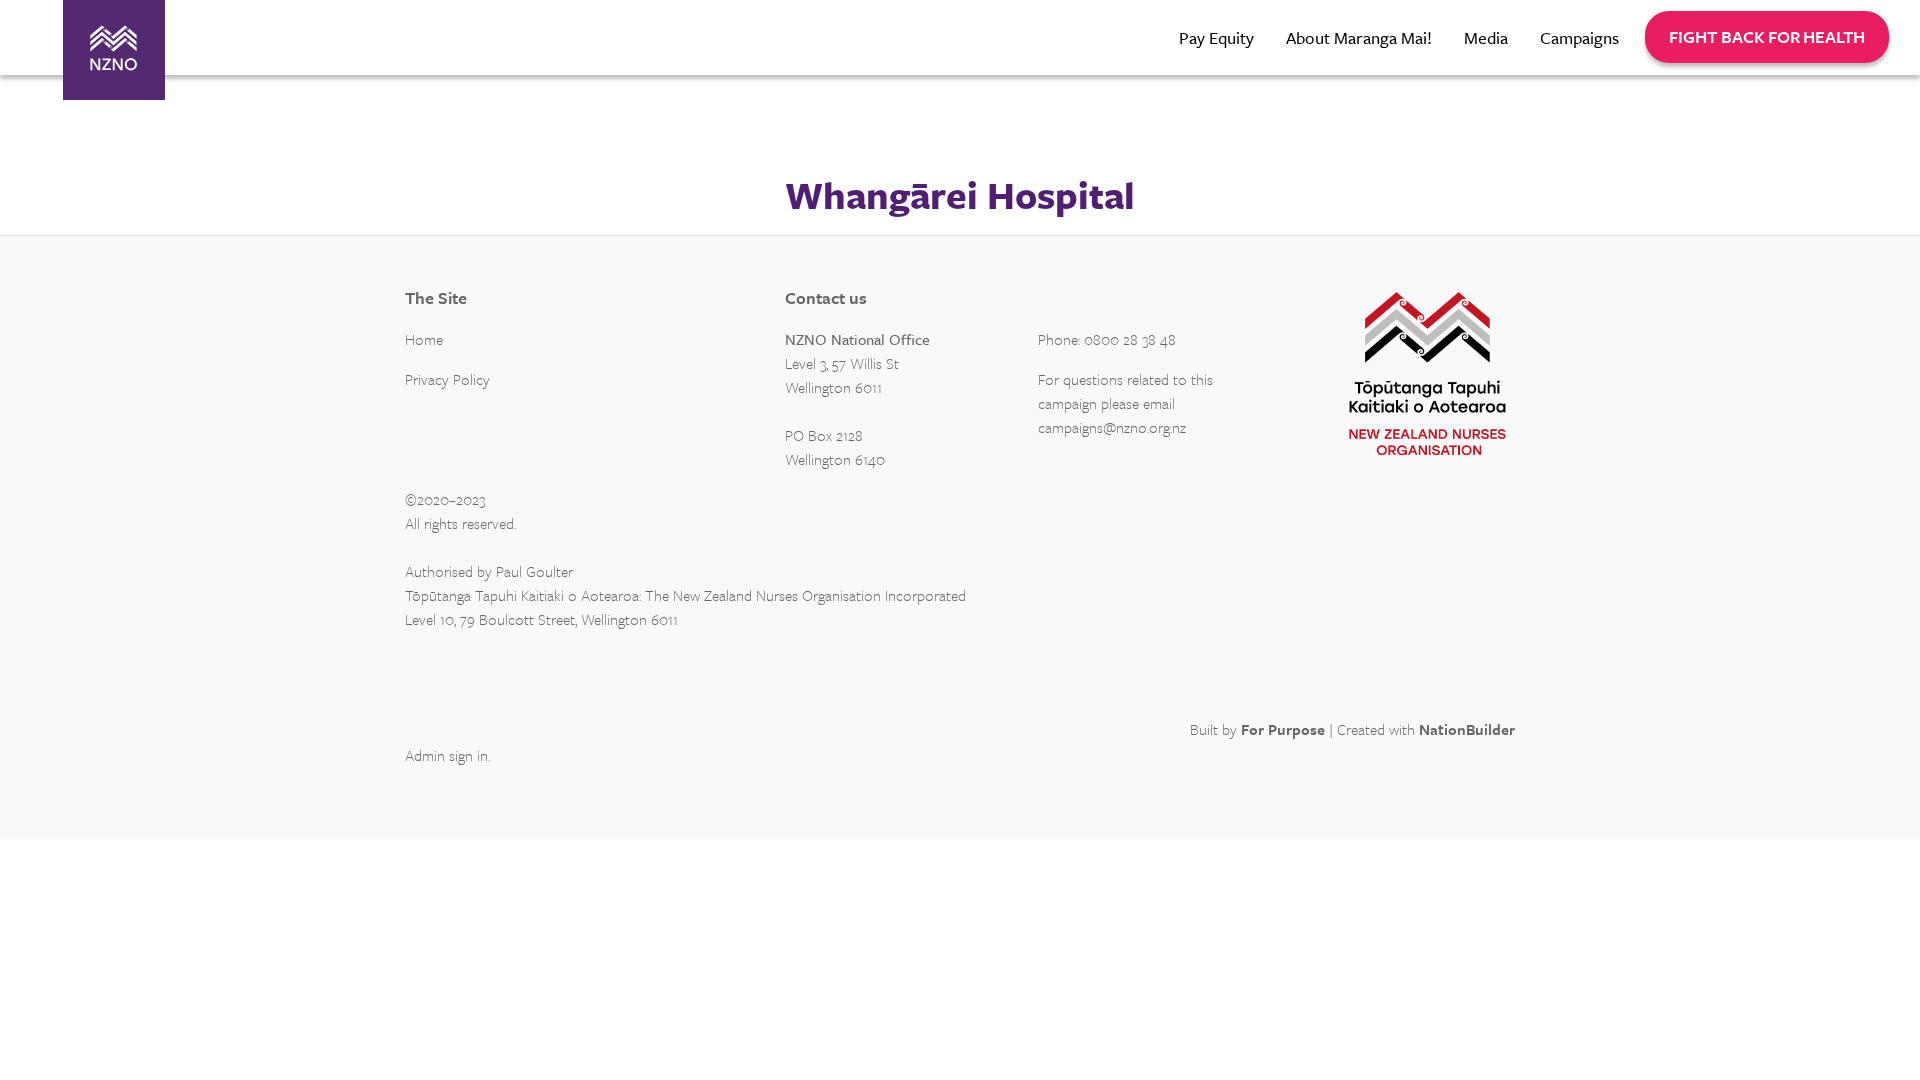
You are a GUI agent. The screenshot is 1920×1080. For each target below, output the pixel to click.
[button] (1767, 37)
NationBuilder (1467, 729)
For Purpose (1283, 729)
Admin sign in (446, 755)
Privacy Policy (447, 379)
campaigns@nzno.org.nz (1112, 427)
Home (424, 339)
